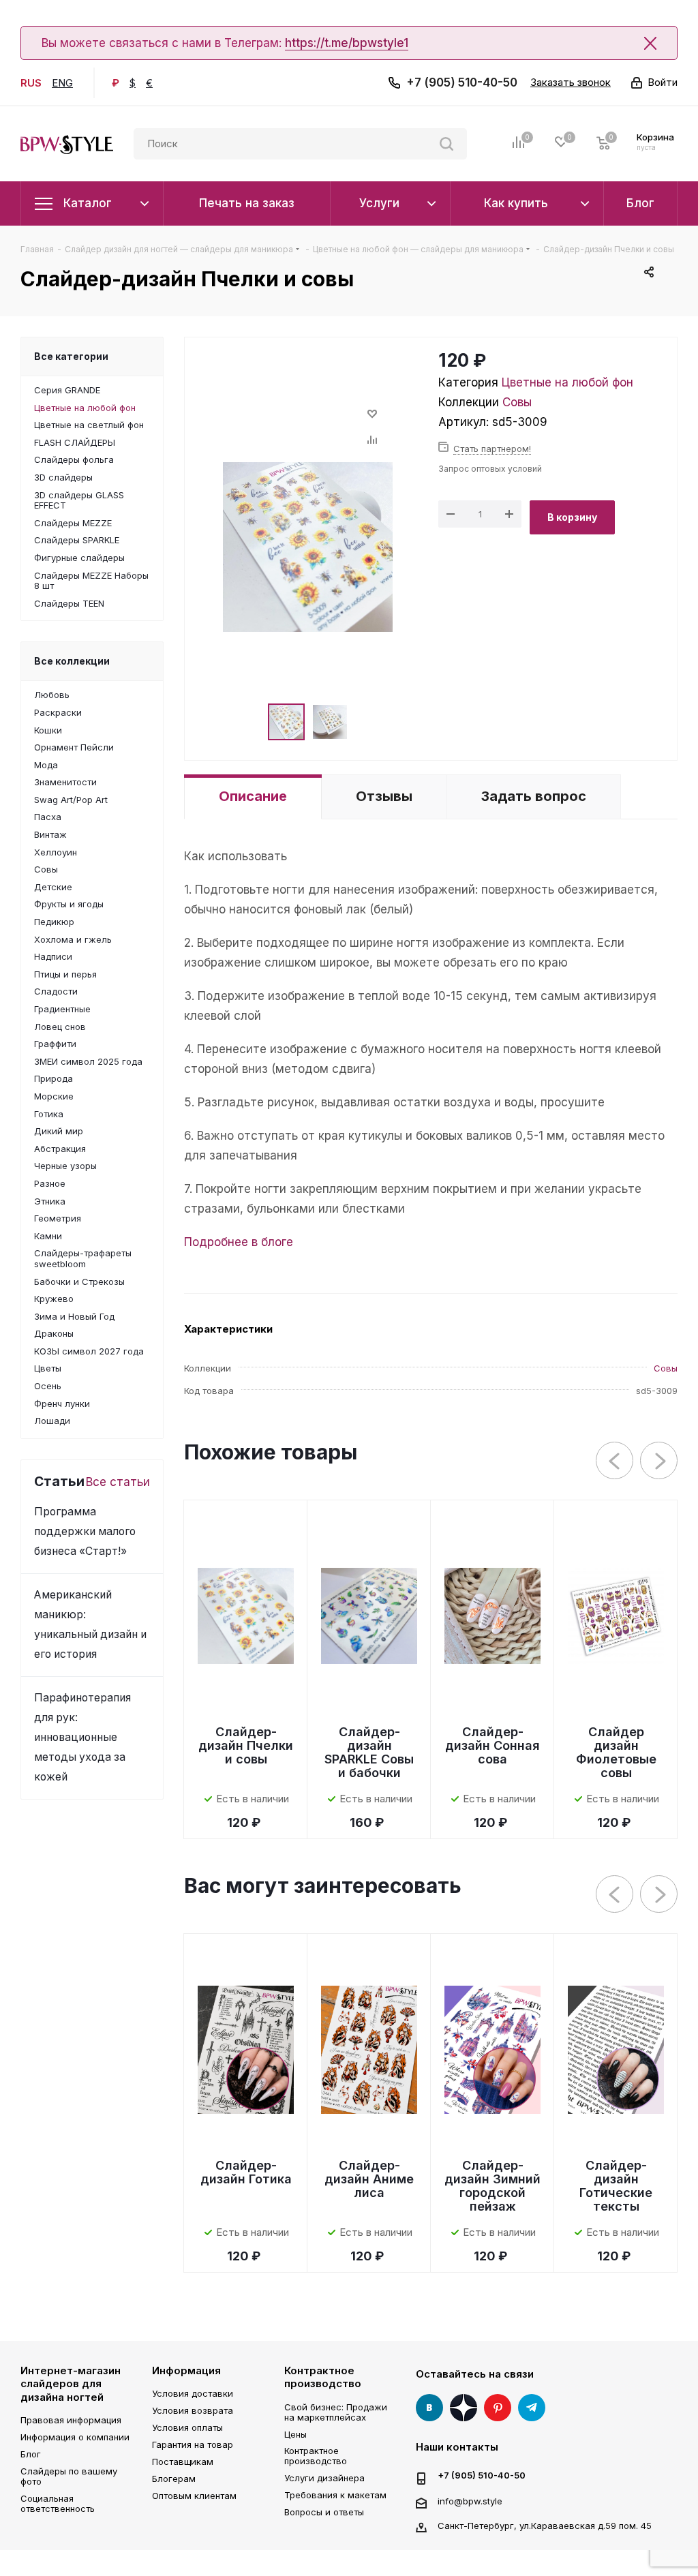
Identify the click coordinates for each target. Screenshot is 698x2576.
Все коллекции (72, 661)
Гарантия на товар (193, 2444)
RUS (31, 83)
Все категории (71, 356)
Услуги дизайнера (324, 2478)
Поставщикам (183, 2461)
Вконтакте (429, 2408)
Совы (517, 402)
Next (659, 1461)
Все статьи (118, 1482)
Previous (615, 1461)
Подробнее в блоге (239, 1242)
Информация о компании (75, 2437)
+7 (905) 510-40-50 (462, 82)
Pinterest (498, 2408)
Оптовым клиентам (194, 2496)
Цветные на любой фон (567, 382)
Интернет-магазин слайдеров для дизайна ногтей (71, 2384)
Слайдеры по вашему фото (69, 2476)
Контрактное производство (323, 2377)
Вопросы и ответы (324, 2512)
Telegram (532, 2408)
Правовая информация (71, 2420)
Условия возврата (193, 2410)
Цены (295, 2434)
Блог (31, 2454)
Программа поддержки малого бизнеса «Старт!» (85, 1531)
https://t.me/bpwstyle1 (347, 43)
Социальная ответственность (58, 2503)
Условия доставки (193, 2393)
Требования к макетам (335, 2495)
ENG (62, 83)
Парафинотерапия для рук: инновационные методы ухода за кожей (82, 1737)
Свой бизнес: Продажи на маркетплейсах (336, 2412)
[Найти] (446, 144)
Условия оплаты (187, 2427)
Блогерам (174, 2479)
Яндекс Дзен (464, 2408)
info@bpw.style (470, 2500)
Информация (186, 2370)
